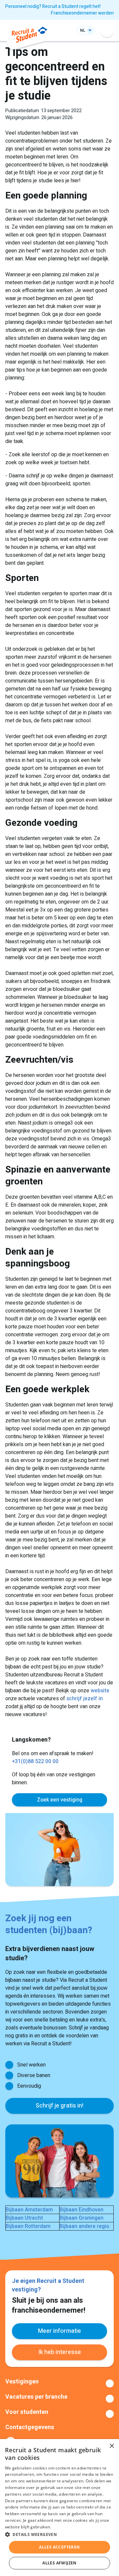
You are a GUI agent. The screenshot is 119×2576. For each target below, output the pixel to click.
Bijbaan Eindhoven (81, 2210)
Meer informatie (59, 2331)
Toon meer (59, 2383)
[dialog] (59, 2508)
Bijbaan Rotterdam (28, 2226)
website (100, 1691)
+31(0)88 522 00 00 (35, 1761)
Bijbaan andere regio (84, 2226)
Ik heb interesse (60, 2352)
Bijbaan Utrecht (24, 2218)
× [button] (112, 2446)
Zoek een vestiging (60, 1800)
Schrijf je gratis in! (59, 2106)
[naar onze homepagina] (30, 36)
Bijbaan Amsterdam (29, 2210)
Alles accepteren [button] (59, 2547)
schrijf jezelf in (85, 1699)
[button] (59, 2534)
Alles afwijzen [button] (59, 2563)
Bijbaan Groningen (81, 2218)
